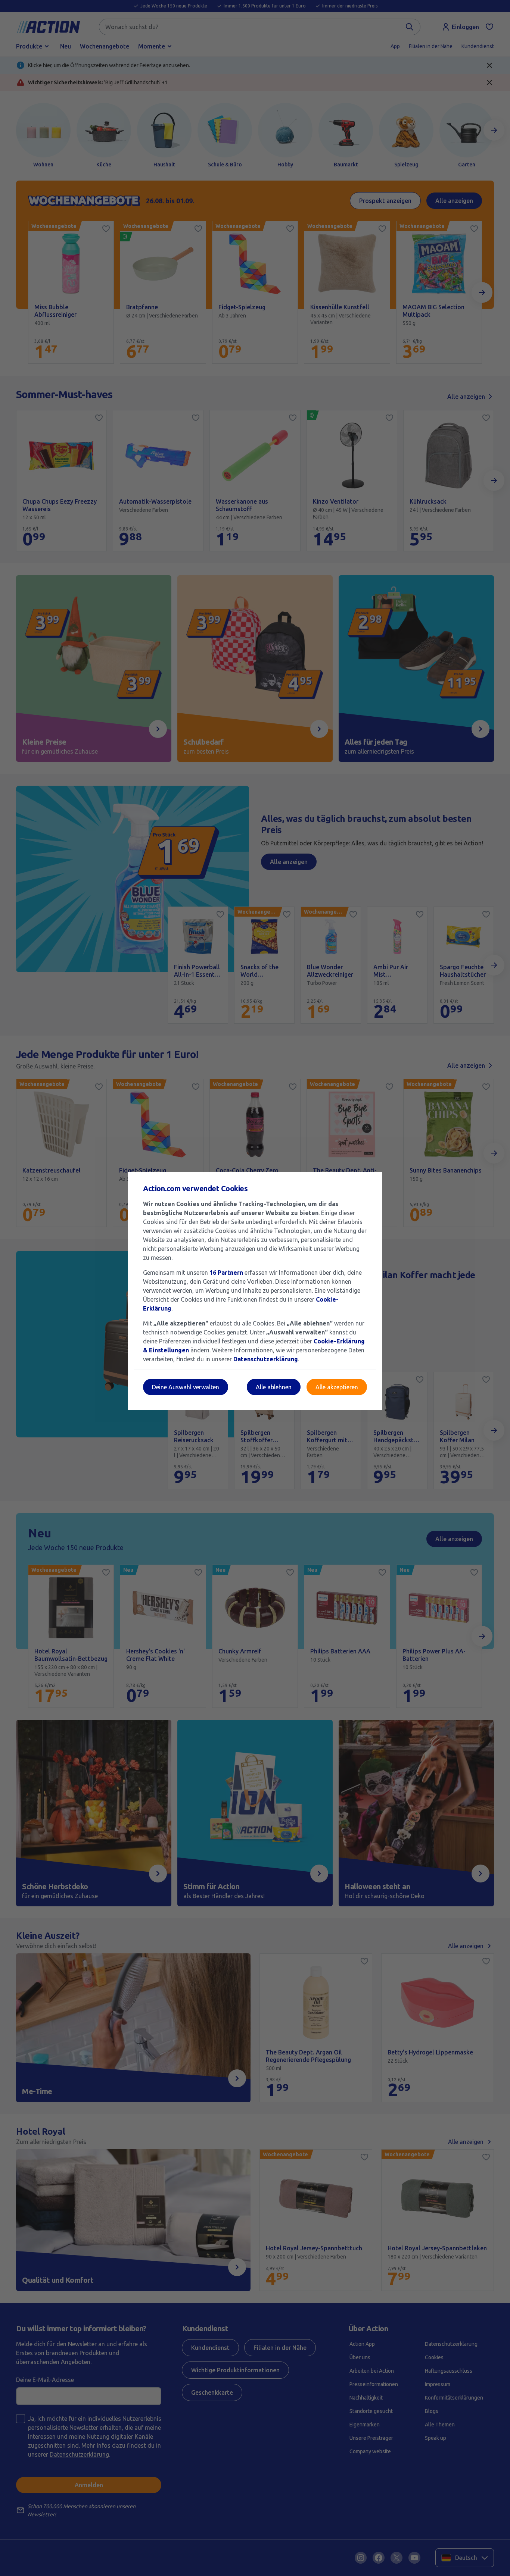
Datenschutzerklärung (266, 1359)
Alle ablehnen (274, 1387)
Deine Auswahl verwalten (186, 1387)
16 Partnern (226, 1273)
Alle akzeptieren (337, 1387)
